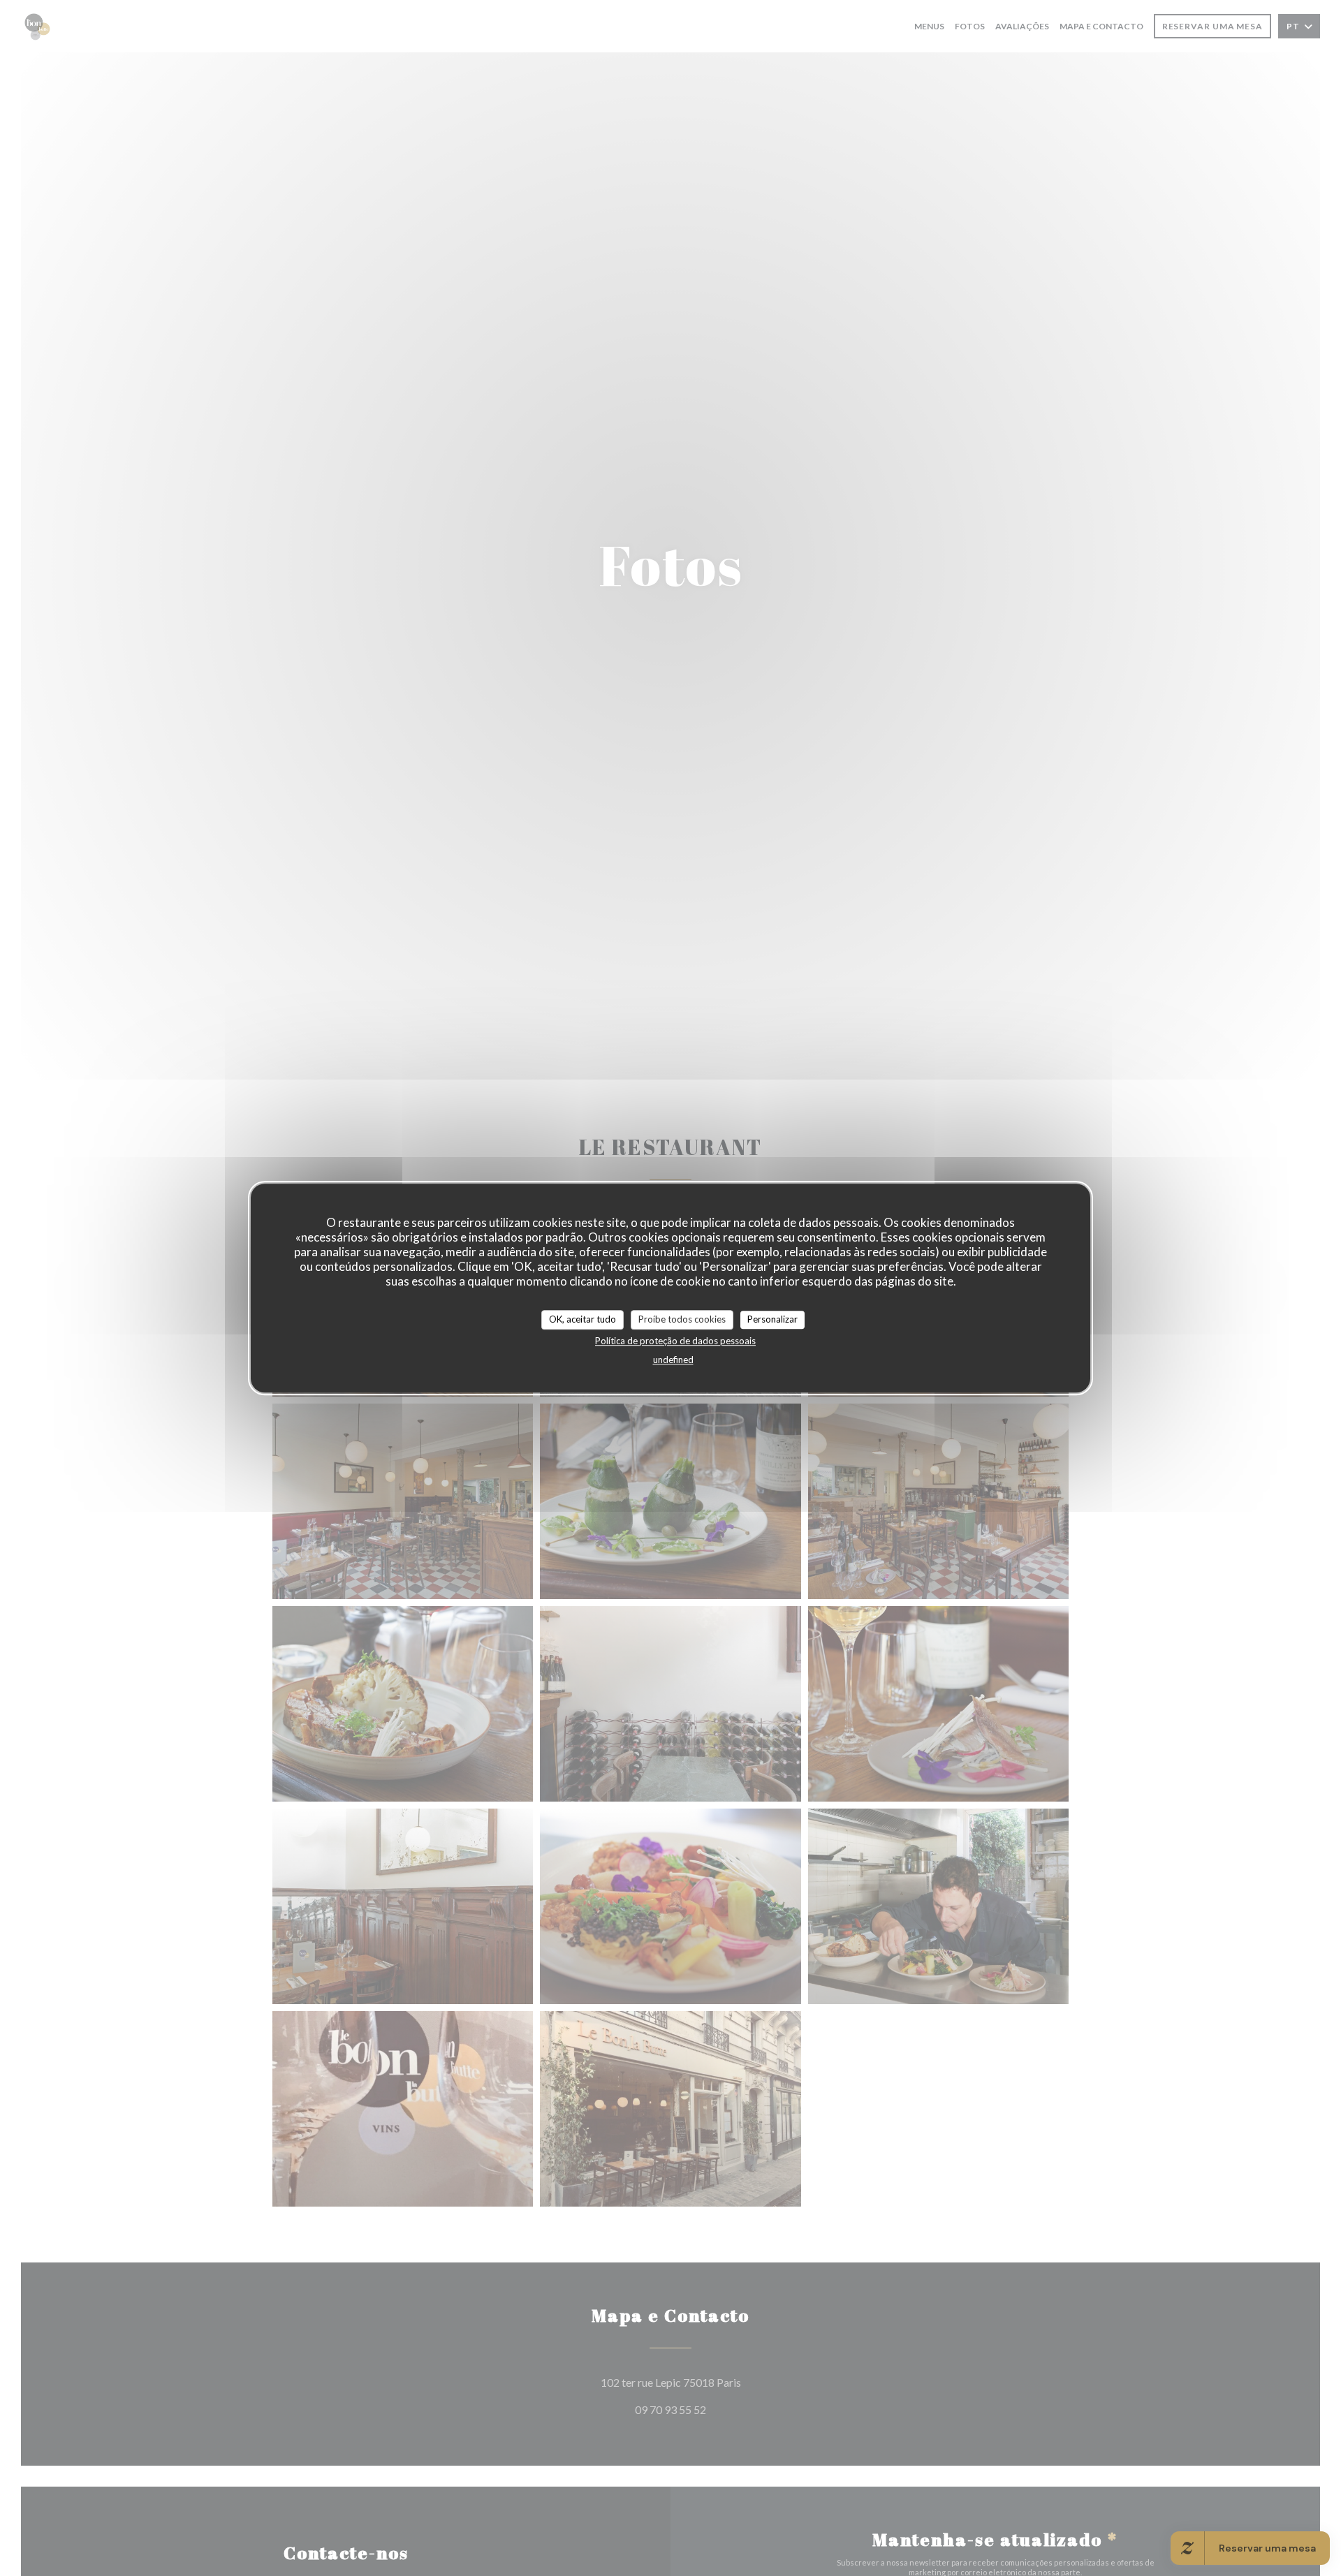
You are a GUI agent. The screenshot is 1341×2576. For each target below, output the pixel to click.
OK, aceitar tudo (582, 1319)
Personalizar (772, 1319)
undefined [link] (673, 1359)
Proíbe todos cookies (682, 1319)
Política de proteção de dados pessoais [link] (675, 1340)
